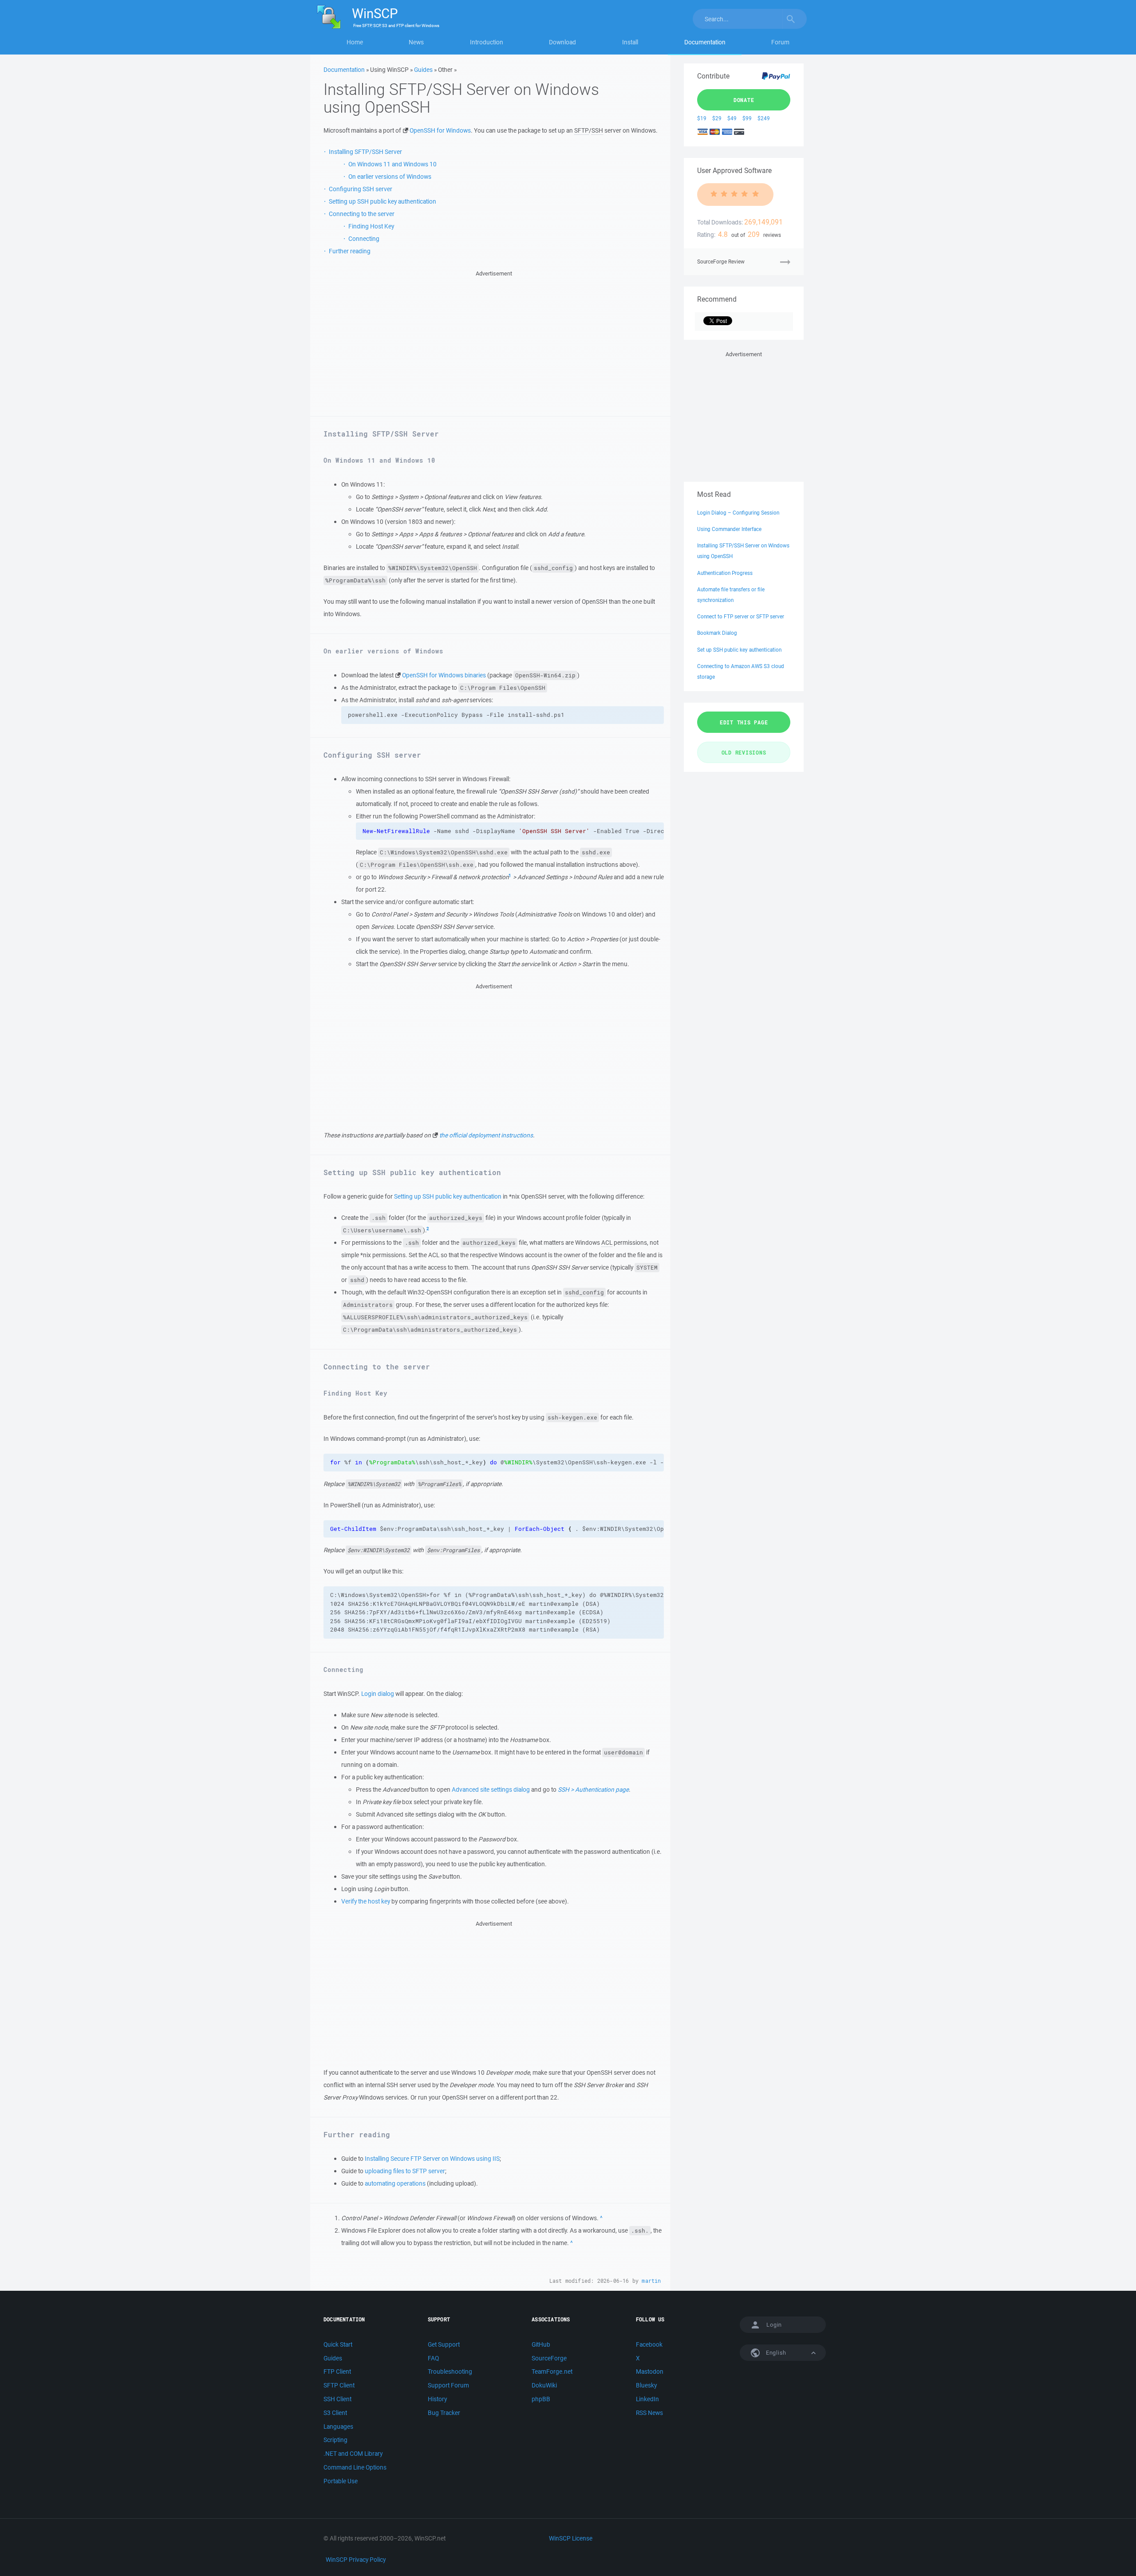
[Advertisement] (494, 341)
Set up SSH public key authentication (739, 650)
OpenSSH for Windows (440, 130)
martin (651, 2281)
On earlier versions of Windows (390, 177)
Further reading (350, 251)
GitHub (541, 2344)
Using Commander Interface (729, 529)
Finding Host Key (371, 226)
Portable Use (341, 2481)
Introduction (487, 42)
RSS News (649, 2413)
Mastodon (650, 2371)
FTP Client (337, 2371)
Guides (423, 70)
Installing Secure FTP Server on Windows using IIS (432, 2159)
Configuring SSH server (361, 189)
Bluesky (646, 2385)
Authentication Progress (725, 573)
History (437, 2399)
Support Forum (448, 2385)
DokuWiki (544, 2385)
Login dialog (378, 1694)
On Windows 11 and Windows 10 (392, 164)
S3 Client (335, 2413)
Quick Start (338, 2344)
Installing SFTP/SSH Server (365, 152)
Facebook (649, 2344)
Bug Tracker (444, 2413)
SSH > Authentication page (593, 1789)
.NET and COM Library (353, 2454)
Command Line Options (355, 2467)
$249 (764, 118)
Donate (744, 100)
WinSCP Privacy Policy (356, 2560)
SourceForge (549, 2358)
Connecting (364, 239)
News (416, 42)
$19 (702, 118)
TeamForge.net (552, 2371)
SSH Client (337, 2399)
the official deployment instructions (486, 1135)
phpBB (541, 2399)
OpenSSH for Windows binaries (444, 675)
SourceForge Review (721, 262)
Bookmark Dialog (717, 633)
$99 (747, 118)
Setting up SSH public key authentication (383, 201)
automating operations (395, 2183)
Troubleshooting (450, 2371)
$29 (717, 118)
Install (630, 42)
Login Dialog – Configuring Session (738, 513)
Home (355, 42)
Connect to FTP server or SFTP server (741, 616)
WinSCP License (571, 2538)
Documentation (705, 42)
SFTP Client (339, 2385)
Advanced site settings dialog (491, 1789)
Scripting (335, 2440)
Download (562, 42)
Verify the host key (366, 1901)
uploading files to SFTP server (405, 2171)
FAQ (433, 2358)
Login (774, 2325)
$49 (732, 118)
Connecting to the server (362, 214)
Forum (780, 42)
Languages (338, 2427)
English (775, 2353)
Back (602, 2218)
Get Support (444, 2344)
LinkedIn (647, 2399)
